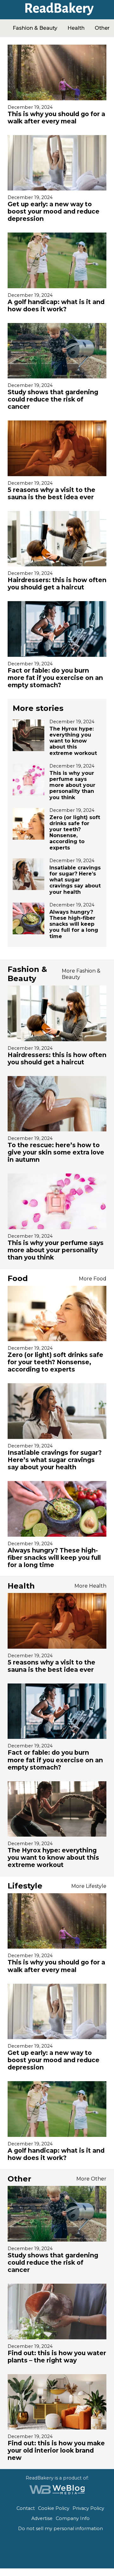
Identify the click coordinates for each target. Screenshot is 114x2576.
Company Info (73, 2518)
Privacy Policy (88, 2508)
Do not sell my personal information (60, 2529)
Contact (26, 2508)
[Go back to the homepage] (57, 13)
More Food (93, 1279)
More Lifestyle (89, 1886)
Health (76, 28)
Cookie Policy (54, 2508)
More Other (91, 2179)
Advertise (42, 2518)
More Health (90, 1586)
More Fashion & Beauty (81, 974)
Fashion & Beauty (35, 28)
